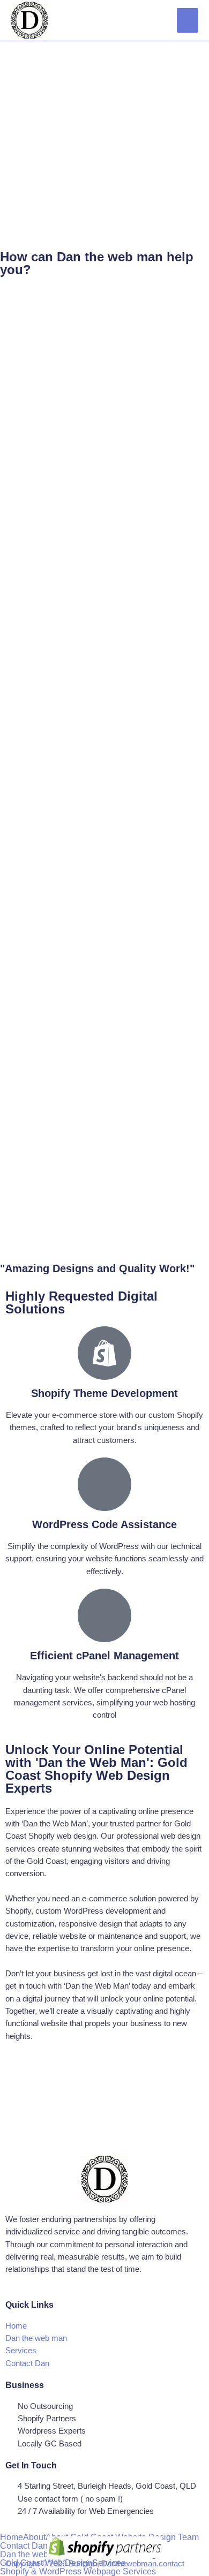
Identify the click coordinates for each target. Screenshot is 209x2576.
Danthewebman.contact (143, 2564)
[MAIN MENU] (188, 20)
